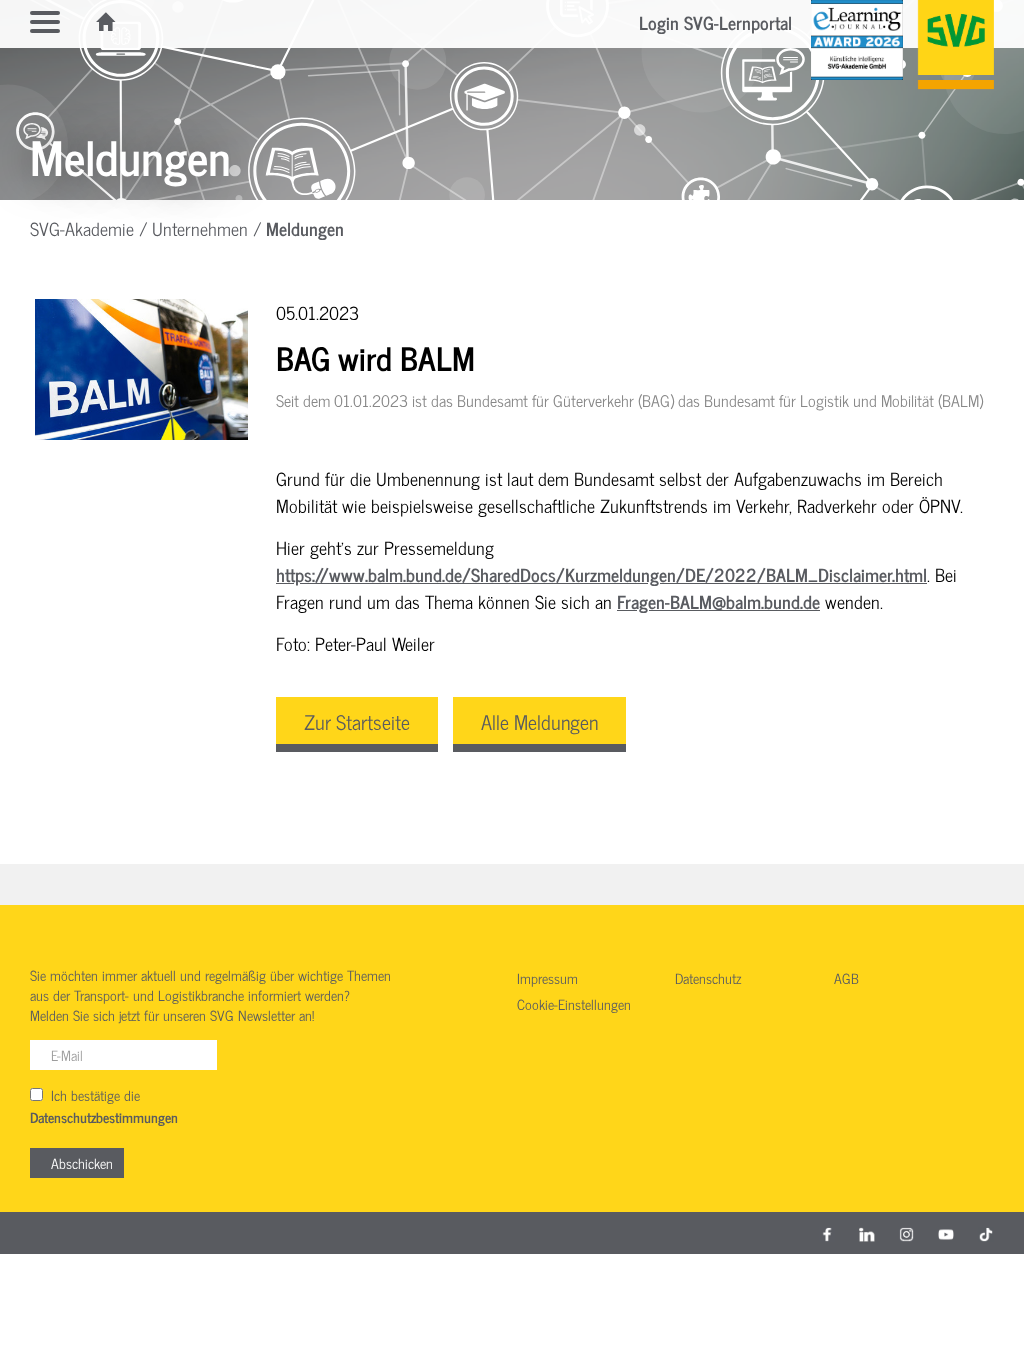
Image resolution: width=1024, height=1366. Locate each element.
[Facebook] (827, 1233)
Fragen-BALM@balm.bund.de (718, 601)
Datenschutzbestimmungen (104, 1118)
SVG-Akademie (82, 228)
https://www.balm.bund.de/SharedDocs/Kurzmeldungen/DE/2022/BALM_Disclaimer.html (601, 574)
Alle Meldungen (539, 721)
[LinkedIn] (867, 1233)
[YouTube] (946, 1233)
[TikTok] (986, 1233)
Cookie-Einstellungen (574, 1005)
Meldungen (305, 228)
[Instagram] (907, 1233)
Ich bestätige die (104, 1106)
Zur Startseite (357, 721)
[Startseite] (107, 22)
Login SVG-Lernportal (715, 22)
